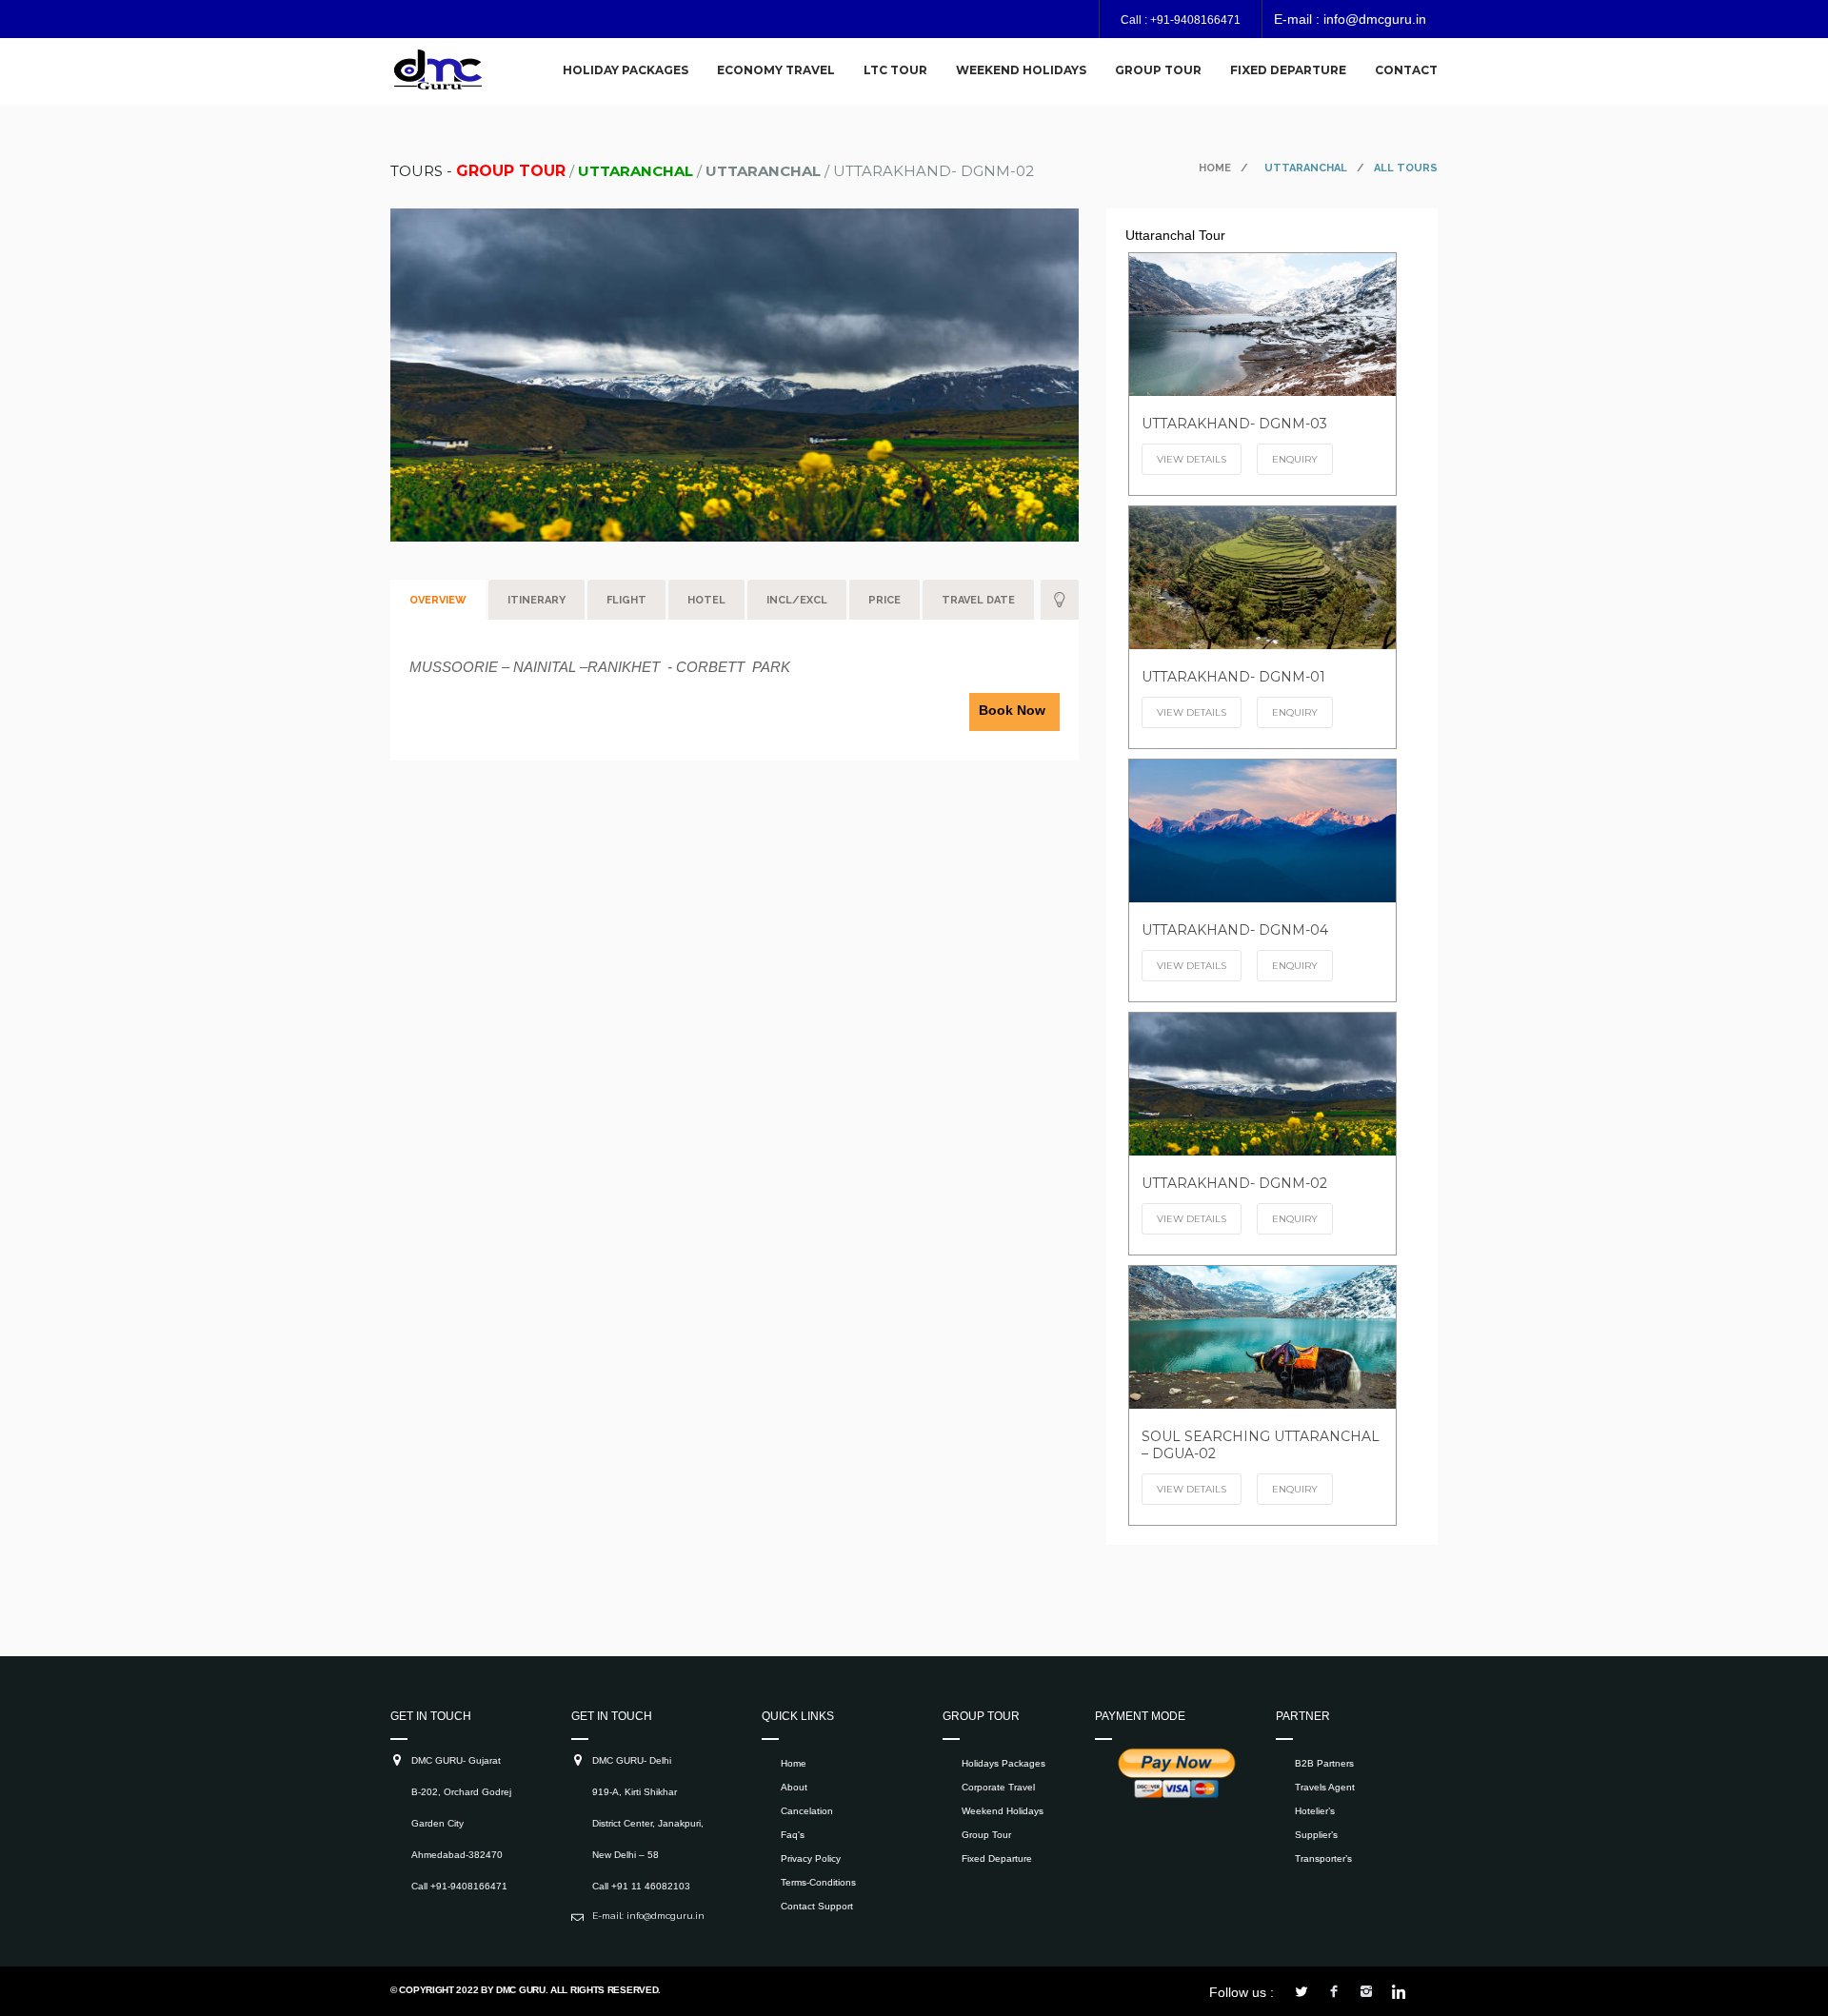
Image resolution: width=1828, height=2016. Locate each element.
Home (1215, 168)
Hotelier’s (1315, 1811)
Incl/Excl (797, 600)
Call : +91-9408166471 (1181, 20)
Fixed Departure (997, 1858)
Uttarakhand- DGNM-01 (1233, 677)
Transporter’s (1323, 1858)
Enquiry (1295, 459)
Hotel (706, 600)
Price (884, 600)
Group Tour (986, 1835)
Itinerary (536, 600)
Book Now (1012, 710)
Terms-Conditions (818, 1882)
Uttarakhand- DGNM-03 (1234, 424)
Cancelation (807, 1811)
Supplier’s (1316, 1835)
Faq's (793, 1835)
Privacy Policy (811, 1858)
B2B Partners (1324, 1763)
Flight (626, 600)
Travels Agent (1325, 1787)
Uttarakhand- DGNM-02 (1234, 1183)
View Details (1192, 459)
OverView (438, 600)
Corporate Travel (998, 1787)
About (794, 1787)
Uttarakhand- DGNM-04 (1235, 930)
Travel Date (978, 600)
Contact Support (817, 1906)
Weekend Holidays (1003, 1811)
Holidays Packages (1003, 1763)
